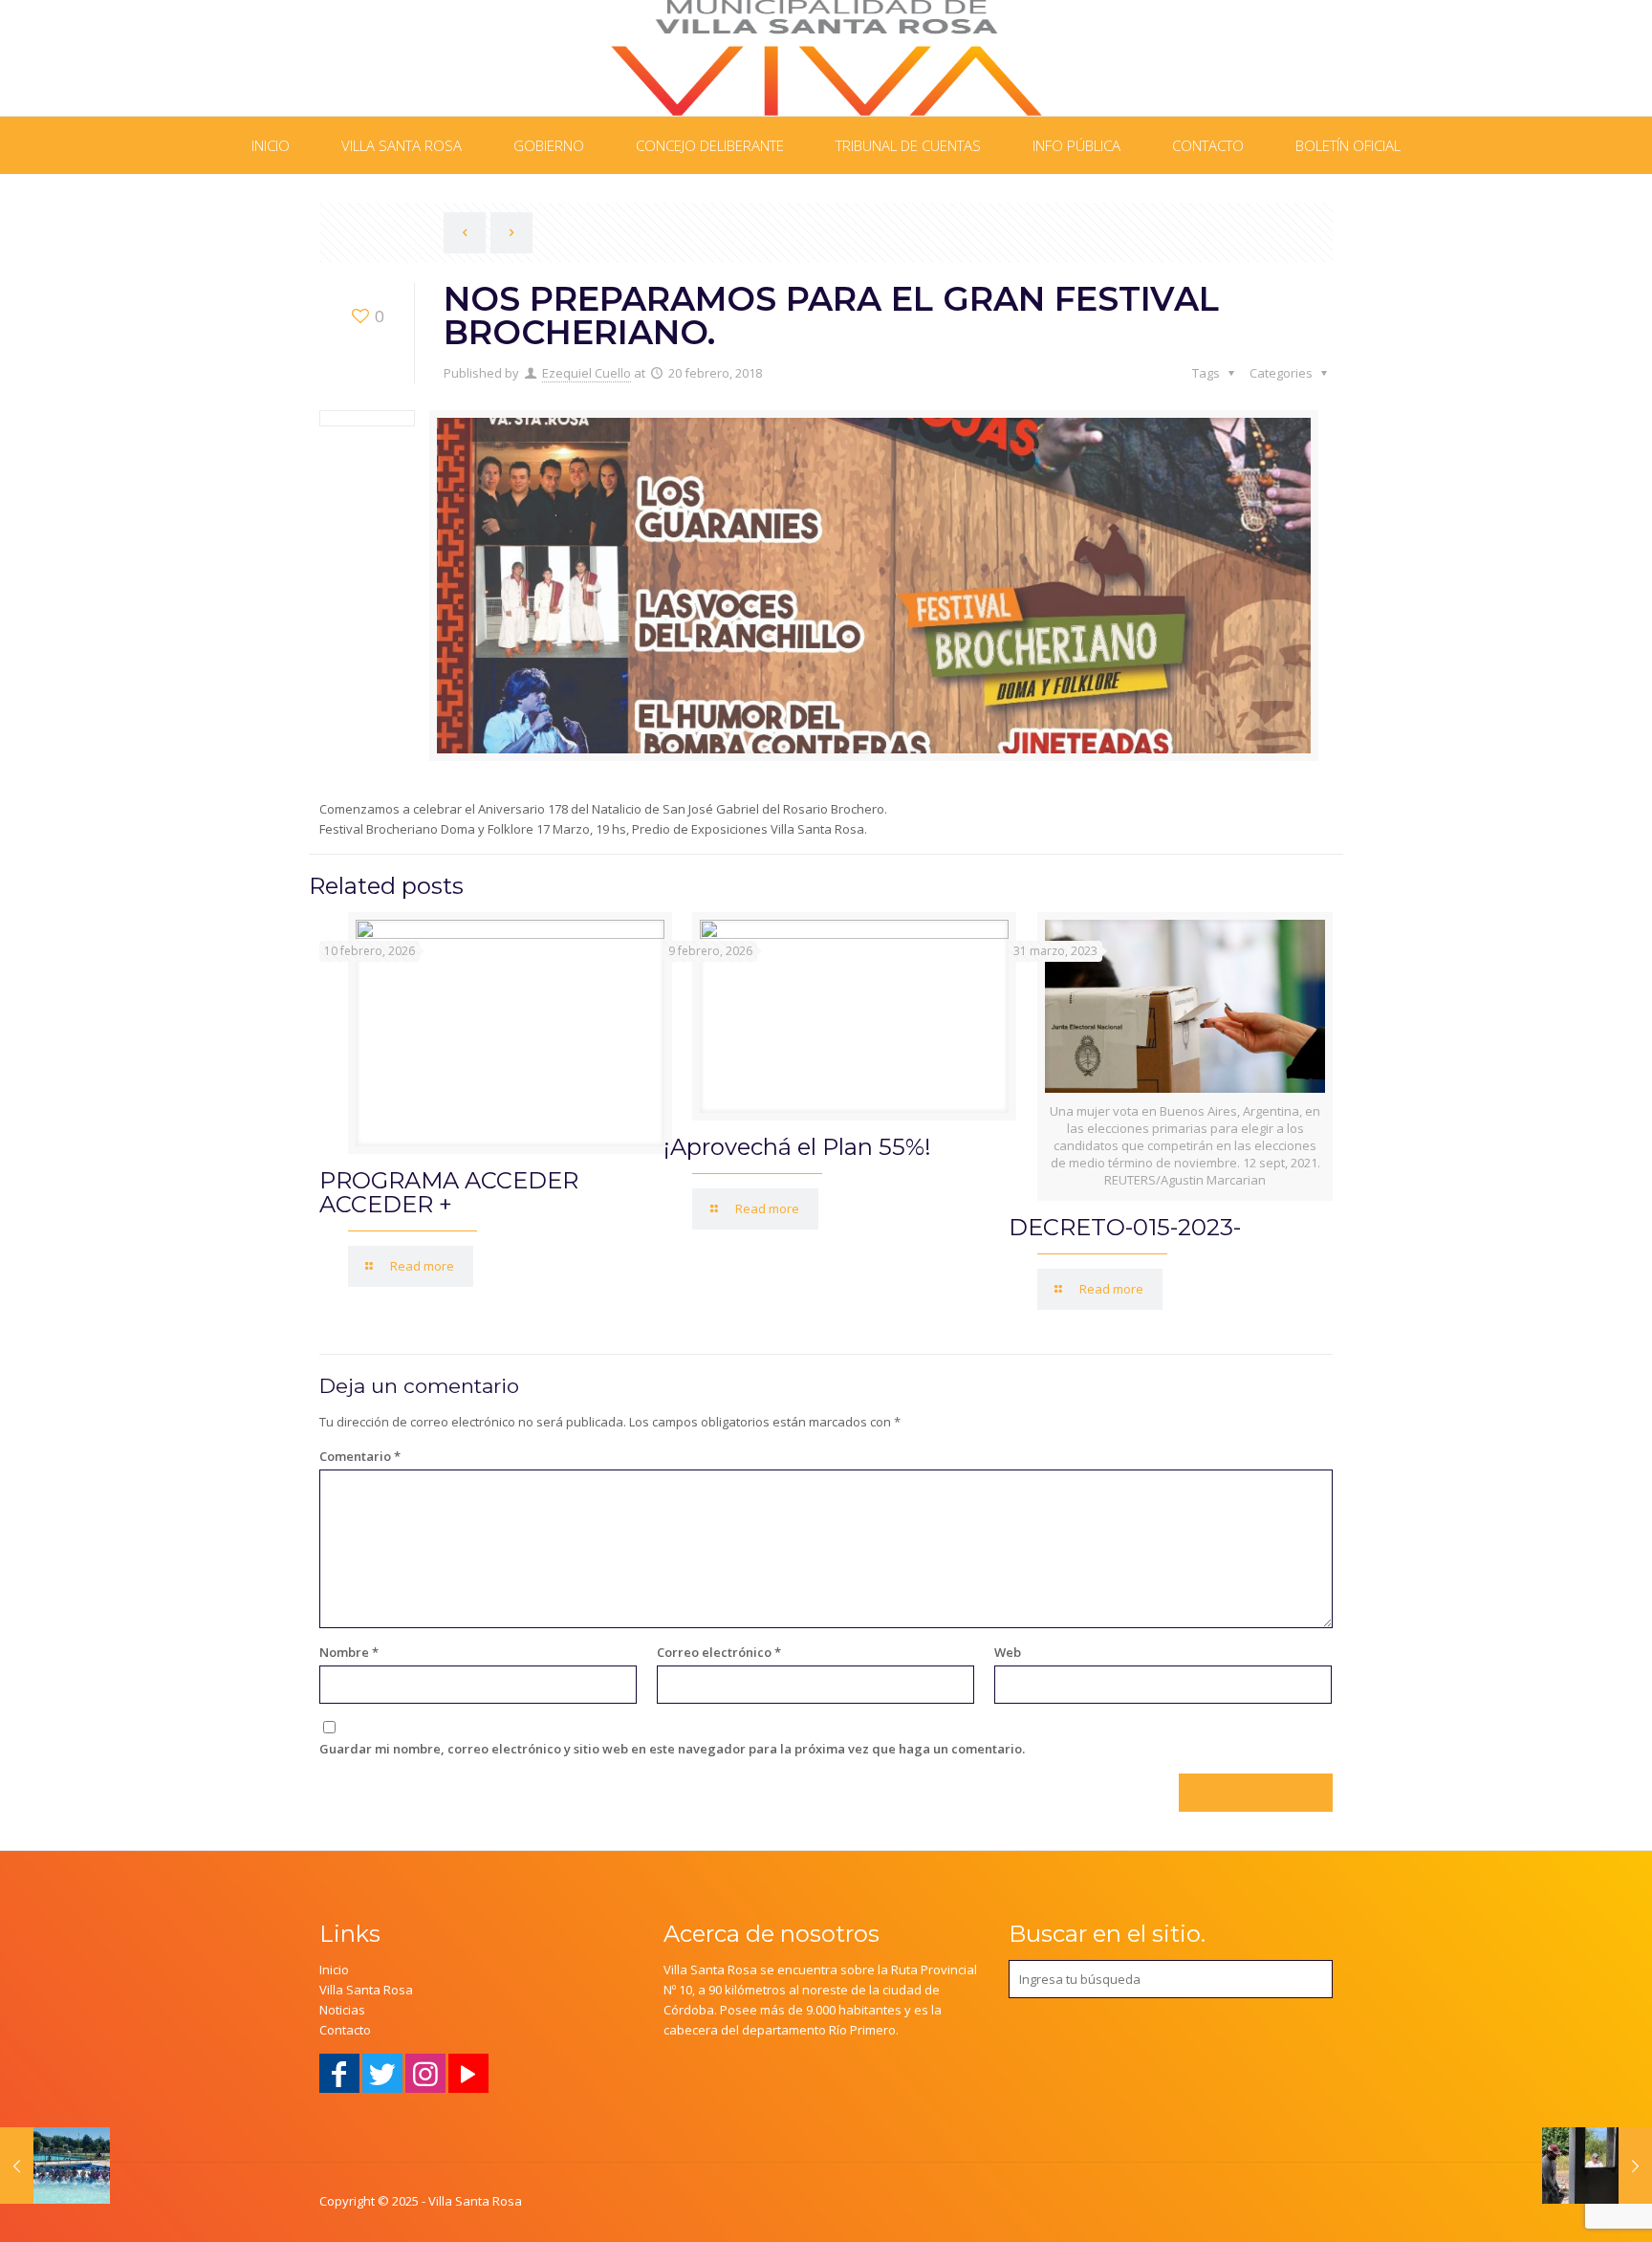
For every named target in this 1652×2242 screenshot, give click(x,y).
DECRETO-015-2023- (1125, 1227)
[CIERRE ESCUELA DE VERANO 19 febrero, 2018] (55, 2166)
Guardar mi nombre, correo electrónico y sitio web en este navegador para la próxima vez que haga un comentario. (672, 1749)
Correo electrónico (719, 1652)
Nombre (349, 1652)
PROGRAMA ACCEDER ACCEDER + (449, 1192)
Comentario (360, 1456)
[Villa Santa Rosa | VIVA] (826, 58)
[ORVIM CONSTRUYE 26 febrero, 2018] (1597, 2166)
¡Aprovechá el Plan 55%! (797, 1147)
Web (1008, 1652)
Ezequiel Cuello (587, 373)
